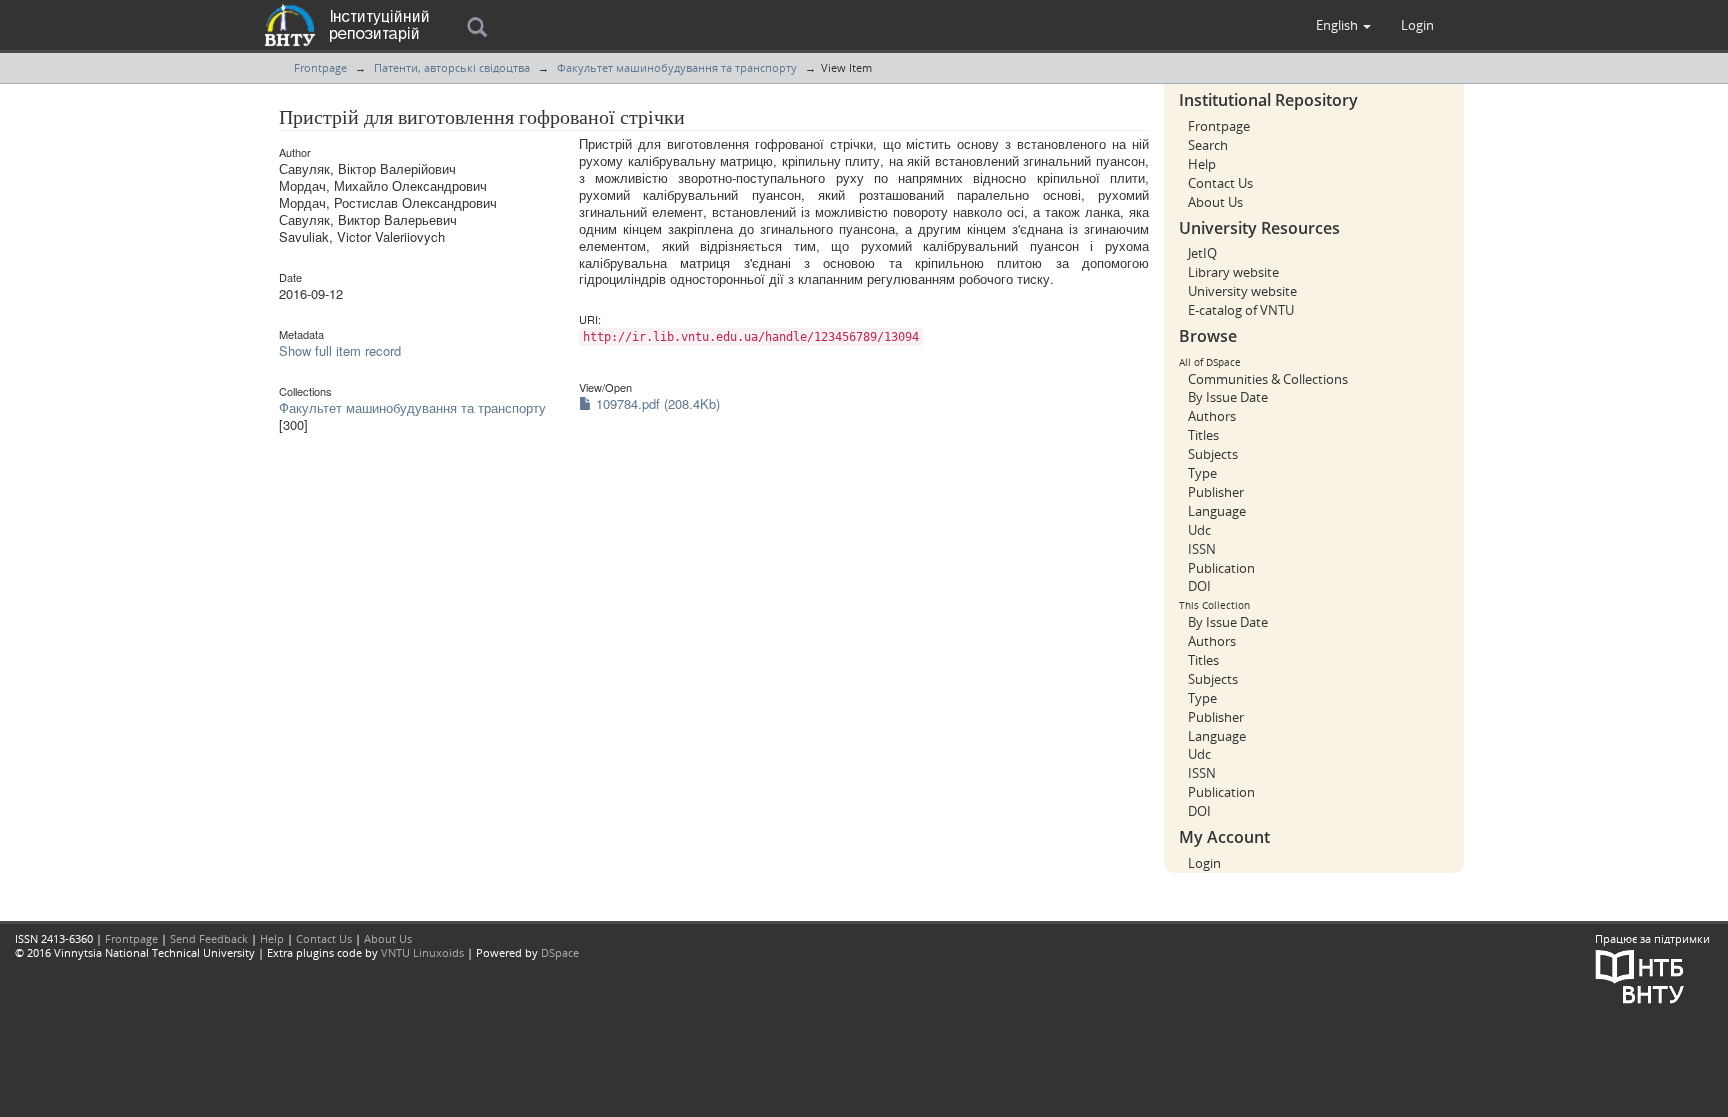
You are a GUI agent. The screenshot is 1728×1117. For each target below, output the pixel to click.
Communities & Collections (1268, 379)
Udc (1199, 530)
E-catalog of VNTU (1241, 310)
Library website (1233, 272)
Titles (1203, 435)
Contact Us (1220, 183)
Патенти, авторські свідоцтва (452, 67)
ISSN (1202, 549)
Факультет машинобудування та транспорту (677, 67)
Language (1217, 511)
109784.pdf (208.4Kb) (656, 403)
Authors (1212, 416)
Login (1204, 863)
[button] (1343, 25)
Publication (1221, 568)
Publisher (1216, 492)
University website (1242, 291)
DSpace (560, 952)
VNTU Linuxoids (422, 952)
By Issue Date (1228, 397)
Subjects (1213, 454)
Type (1202, 473)
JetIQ (1202, 253)
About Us (1215, 202)
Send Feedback (209, 938)
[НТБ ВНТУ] (1640, 974)
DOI (1199, 586)
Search (1208, 145)
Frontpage (320, 67)
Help (1202, 164)
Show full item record (340, 350)
